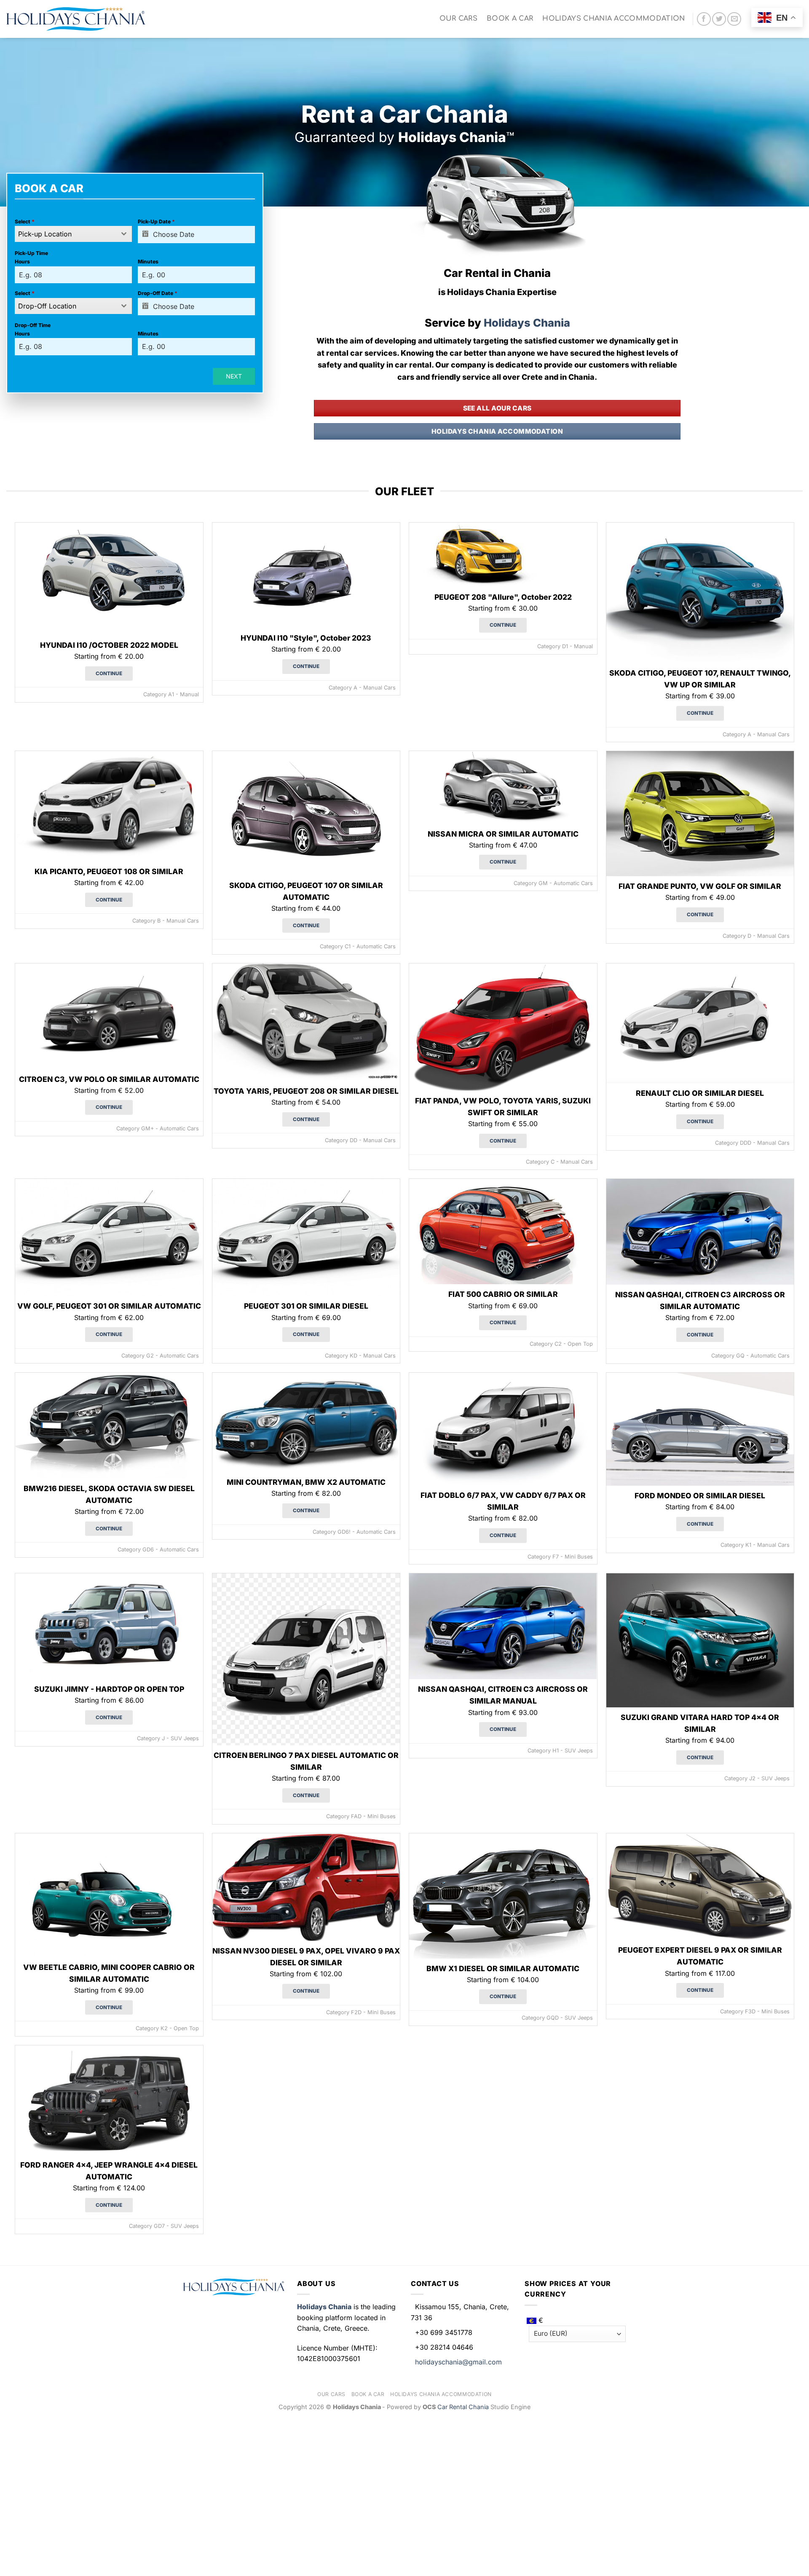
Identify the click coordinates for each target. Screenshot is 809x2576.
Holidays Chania (526, 323)
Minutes (148, 262)
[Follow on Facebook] (704, 19)
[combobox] (73, 234)
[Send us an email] (734, 19)
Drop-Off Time (33, 325)
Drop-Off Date (158, 293)
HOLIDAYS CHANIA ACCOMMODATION (613, 19)
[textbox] (65, 234)
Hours (22, 262)
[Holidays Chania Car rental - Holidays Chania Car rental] (76, 19)
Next (234, 376)
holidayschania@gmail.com (458, 2362)
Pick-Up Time (31, 253)
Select (25, 221)
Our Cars (459, 19)
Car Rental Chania (464, 2407)
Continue (109, 674)
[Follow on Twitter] (719, 19)
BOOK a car (510, 19)
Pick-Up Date (156, 221)
